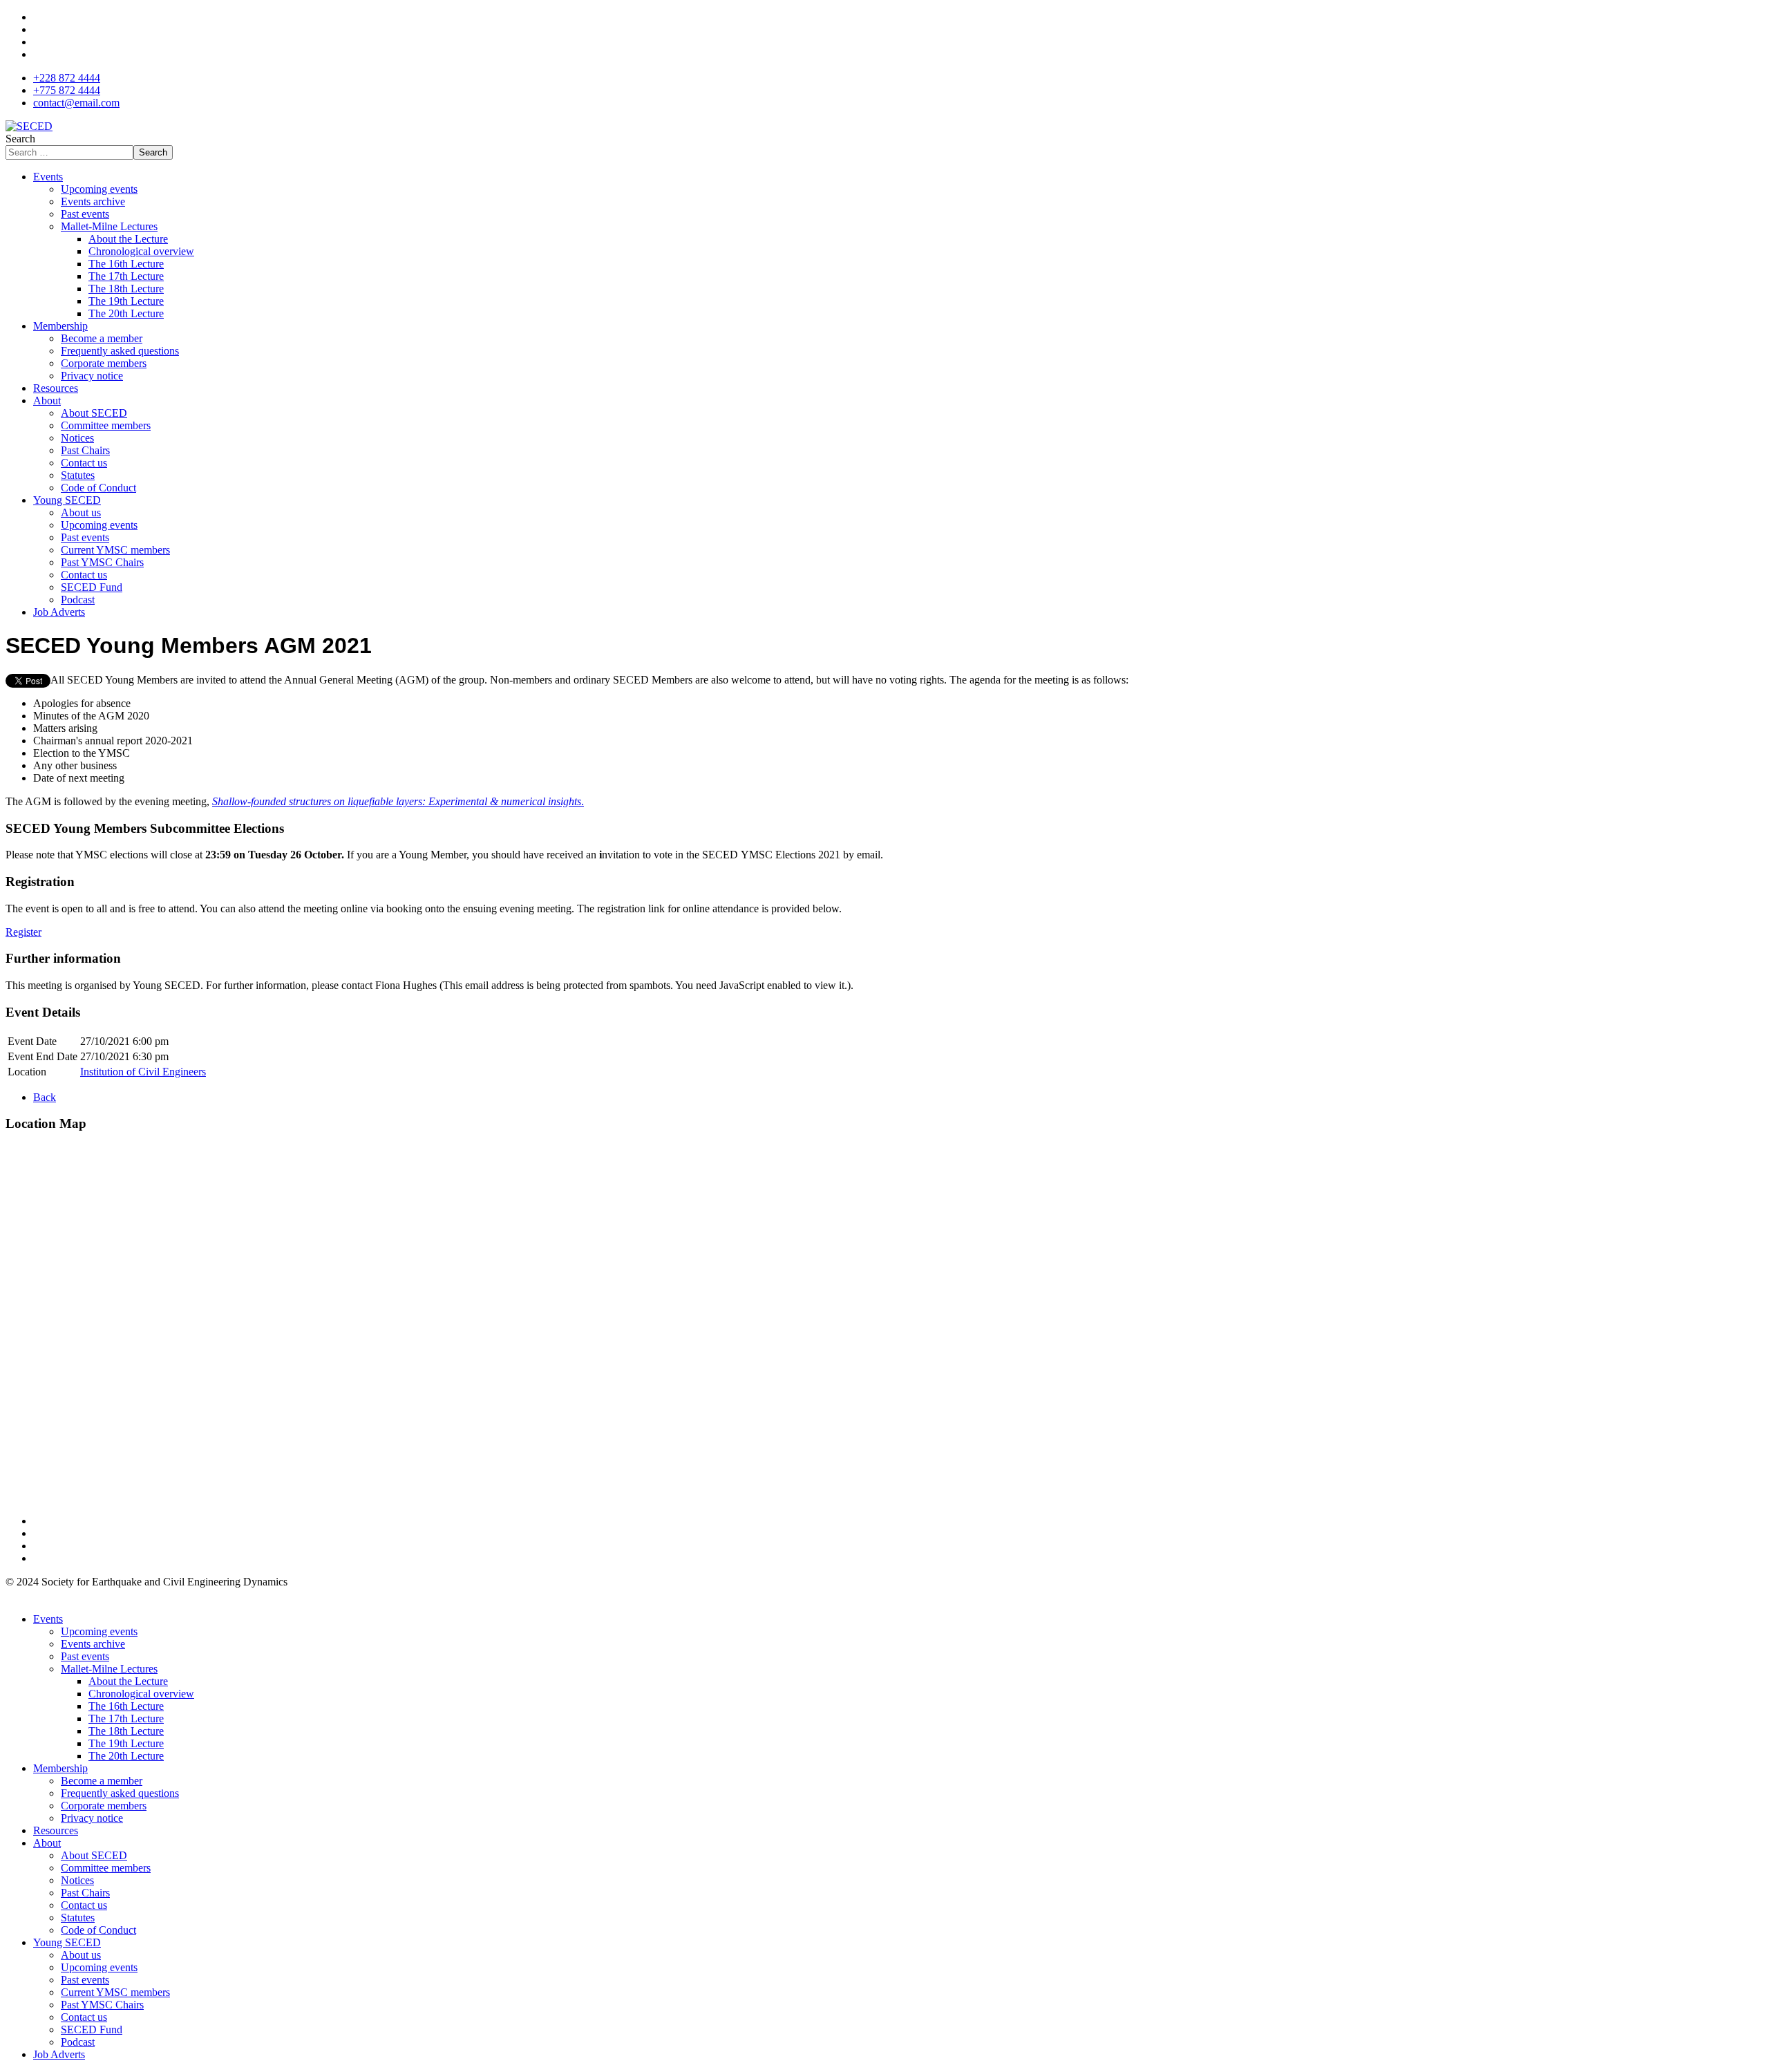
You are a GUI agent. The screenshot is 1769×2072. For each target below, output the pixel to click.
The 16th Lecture (126, 264)
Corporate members (104, 363)
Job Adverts (59, 612)
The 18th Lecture (126, 289)
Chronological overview (141, 251)
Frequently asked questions (120, 351)
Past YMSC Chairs (102, 562)
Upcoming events (99, 189)
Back (45, 1097)
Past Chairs (85, 450)
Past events (85, 214)
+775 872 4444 (67, 90)
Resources (56, 388)
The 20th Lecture (126, 313)
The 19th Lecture (126, 301)
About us (81, 512)
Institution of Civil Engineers (143, 1072)
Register (23, 932)
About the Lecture (128, 239)
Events (48, 177)
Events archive (93, 201)
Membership (60, 326)
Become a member (102, 338)
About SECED (94, 413)
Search (20, 139)
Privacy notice (92, 376)
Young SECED (67, 500)
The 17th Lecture (126, 276)
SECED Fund (92, 587)
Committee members (106, 425)
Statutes (78, 475)
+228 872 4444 (67, 78)
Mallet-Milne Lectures (109, 226)
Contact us (84, 463)
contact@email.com (76, 103)
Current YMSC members (115, 550)
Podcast (78, 600)
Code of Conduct (98, 488)
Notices (77, 438)
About (47, 401)
